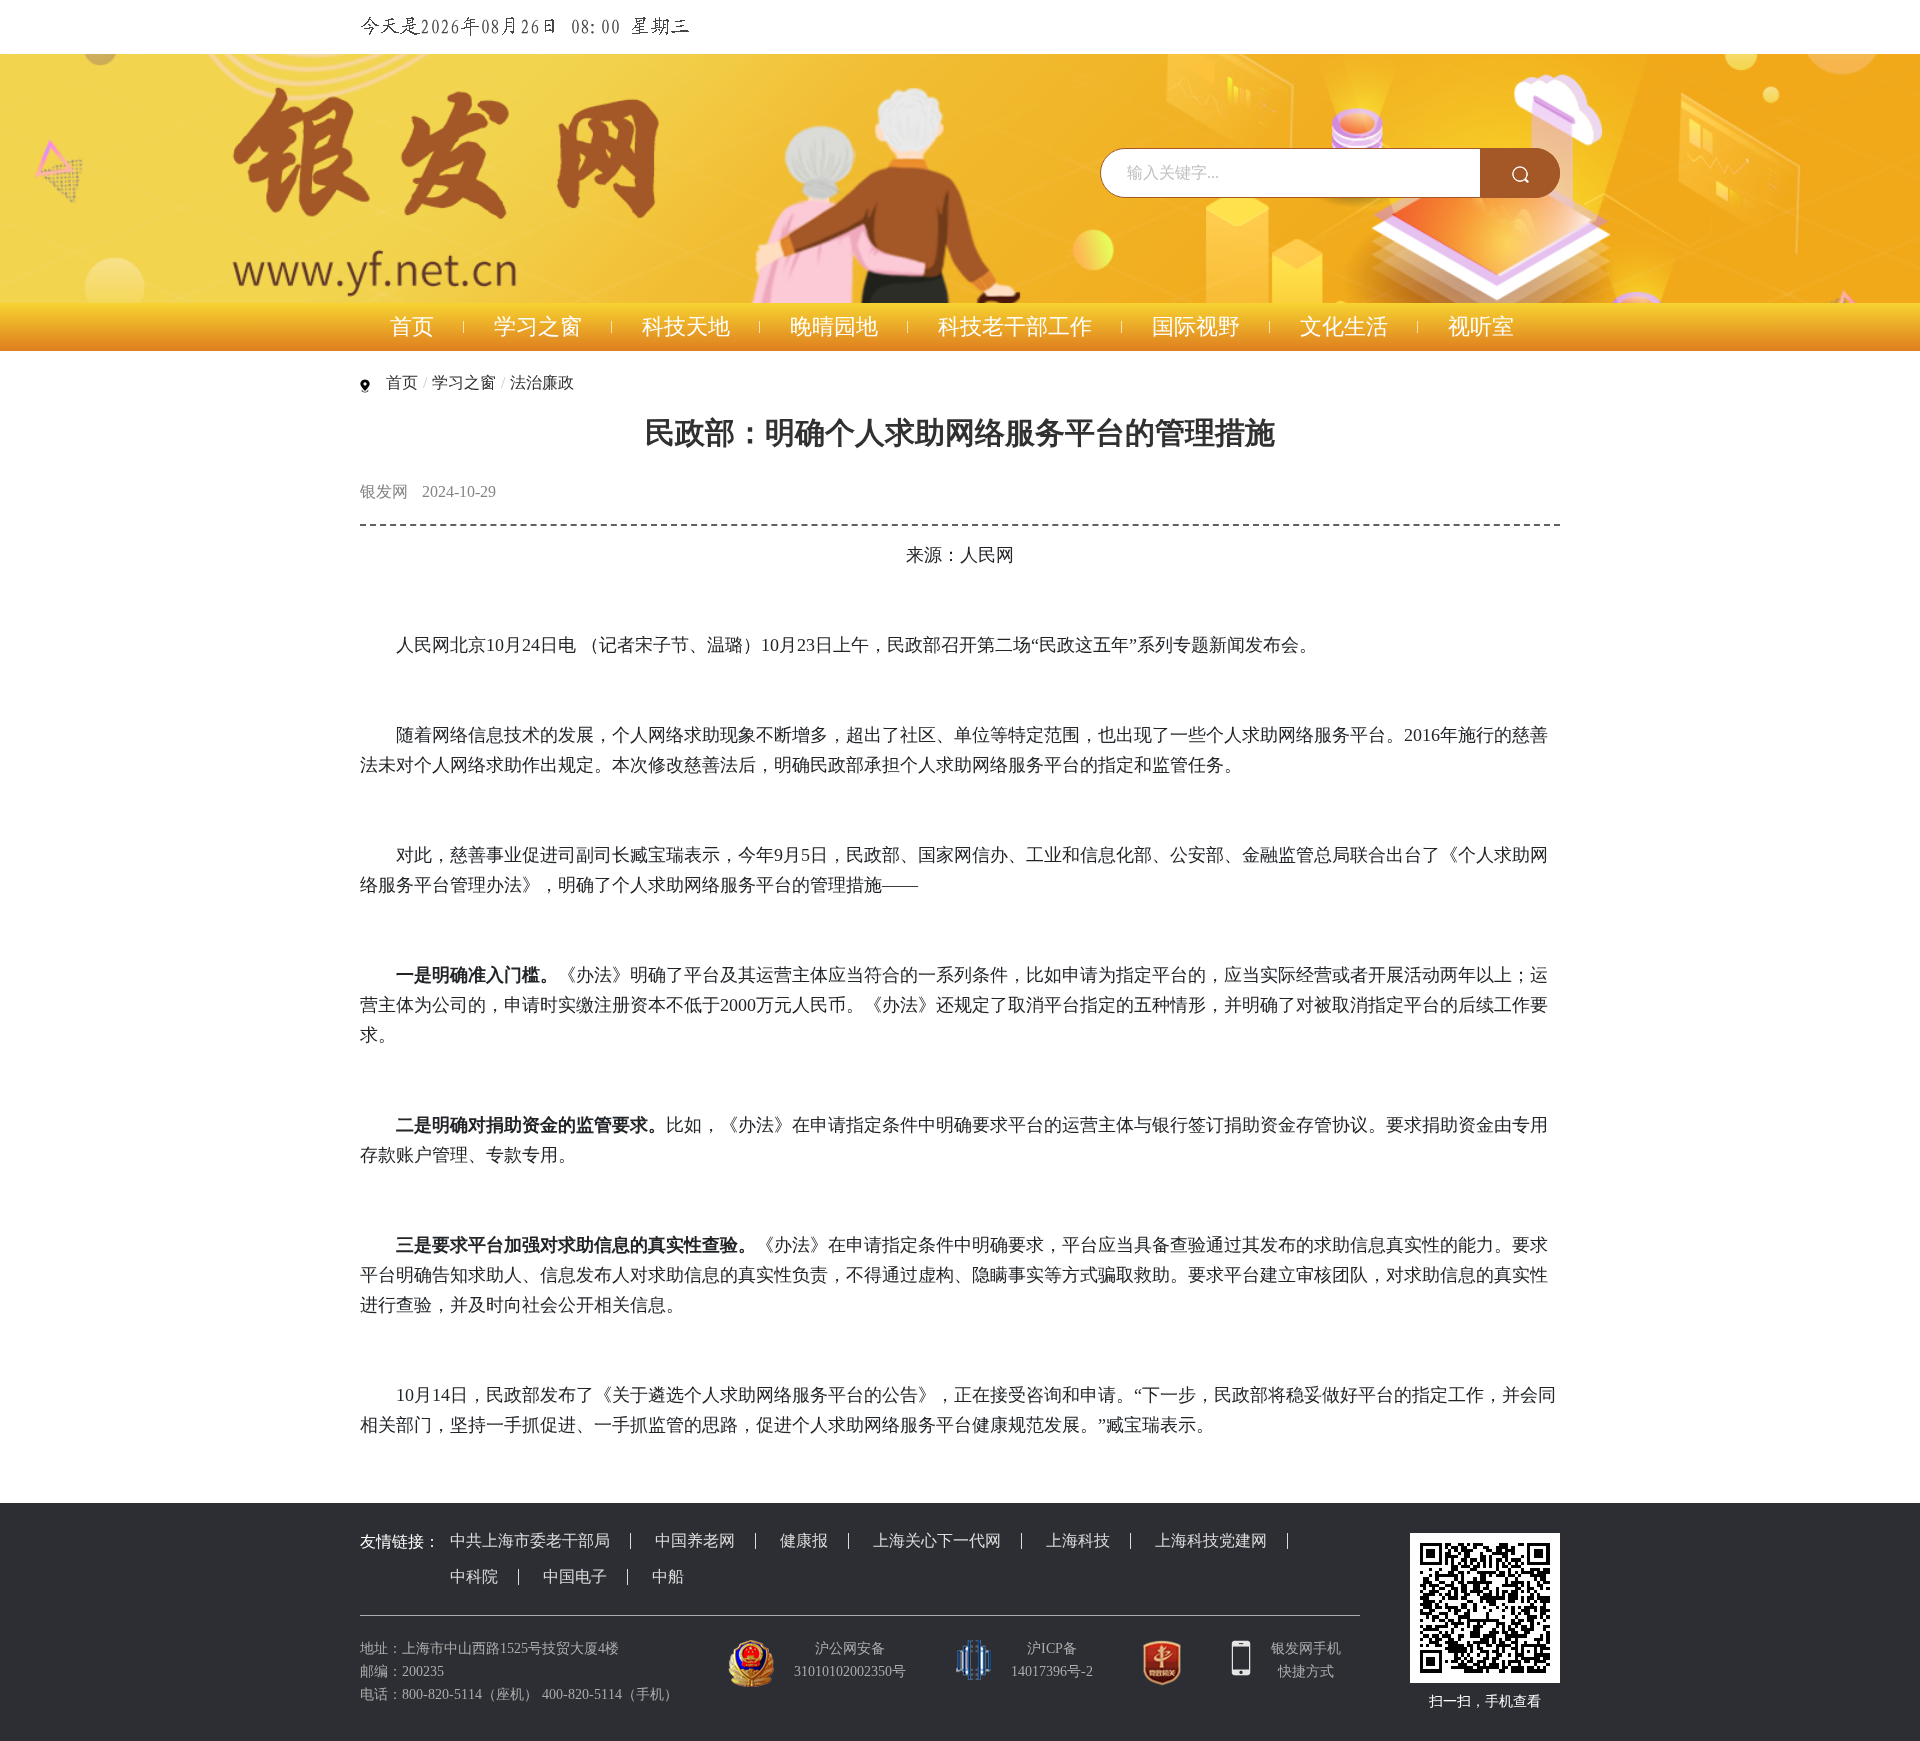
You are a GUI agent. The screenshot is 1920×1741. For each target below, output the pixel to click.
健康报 (804, 1540)
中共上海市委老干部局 (530, 1540)
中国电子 (575, 1576)
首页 (402, 382)
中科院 (474, 1576)
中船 (668, 1576)
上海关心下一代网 (937, 1540)
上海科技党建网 (1211, 1540)
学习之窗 (464, 382)
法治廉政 (542, 382)
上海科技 (1078, 1540)
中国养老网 (695, 1540)
